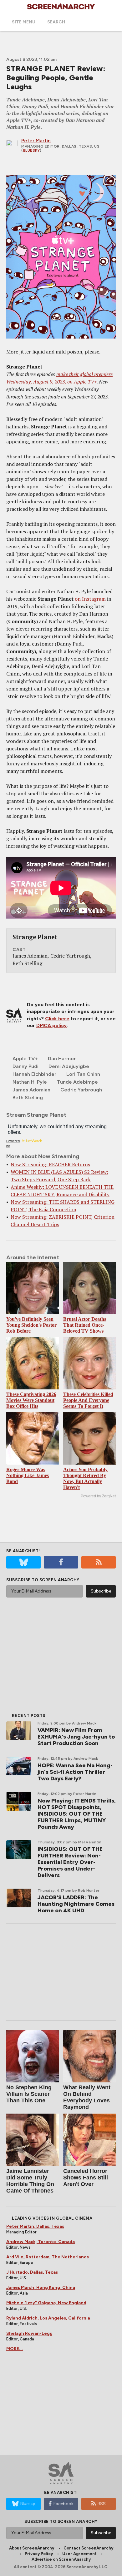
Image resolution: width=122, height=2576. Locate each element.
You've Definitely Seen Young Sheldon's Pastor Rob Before (31, 1325)
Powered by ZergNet (98, 1496)
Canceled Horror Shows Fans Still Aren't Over (86, 2178)
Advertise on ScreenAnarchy (61, 2559)
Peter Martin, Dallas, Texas (35, 2226)
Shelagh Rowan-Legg (29, 2333)
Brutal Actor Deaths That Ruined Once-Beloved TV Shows (85, 1325)
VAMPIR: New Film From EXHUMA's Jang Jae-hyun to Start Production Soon (76, 1737)
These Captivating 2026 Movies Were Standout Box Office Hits (31, 1400)
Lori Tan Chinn (83, 1074)
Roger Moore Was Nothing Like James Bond (28, 1475)
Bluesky (32, 150)
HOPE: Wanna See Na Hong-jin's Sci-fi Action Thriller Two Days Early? (75, 1772)
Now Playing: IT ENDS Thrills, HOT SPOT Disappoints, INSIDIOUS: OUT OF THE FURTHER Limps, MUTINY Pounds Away (77, 1814)
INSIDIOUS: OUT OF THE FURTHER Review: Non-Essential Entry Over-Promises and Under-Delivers (70, 1862)
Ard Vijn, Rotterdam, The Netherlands (48, 2257)
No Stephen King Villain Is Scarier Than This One (29, 2094)
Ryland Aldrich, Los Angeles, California (48, 2318)
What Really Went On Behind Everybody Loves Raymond (87, 2097)
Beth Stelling (28, 1098)
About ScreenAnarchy (32, 2548)
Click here (57, 1019)
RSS (102, 2504)
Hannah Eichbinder (34, 1074)
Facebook (64, 2504)
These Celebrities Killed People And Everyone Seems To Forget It (88, 1400)
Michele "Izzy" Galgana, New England (46, 2303)
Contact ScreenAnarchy (88, 2548)
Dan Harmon (62, 1059)
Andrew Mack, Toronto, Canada (41, 2242)
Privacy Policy (39, 2554)
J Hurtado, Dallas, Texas (32, 2272)
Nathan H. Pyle (30, 1082)
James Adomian (31, 1090)
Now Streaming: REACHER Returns (50, 1164)
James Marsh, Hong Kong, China (41, 2288)
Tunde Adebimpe (77, 1082)
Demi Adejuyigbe (69, 1066)
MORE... (15, 2349)
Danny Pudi (25, 1066)
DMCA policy (51, 1025)
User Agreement (79, 2554)
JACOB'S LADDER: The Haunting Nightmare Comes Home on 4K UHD (76, 1904)
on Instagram (90, 599)
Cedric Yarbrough (81, 1090)
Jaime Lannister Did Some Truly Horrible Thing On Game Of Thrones (30, 2181)
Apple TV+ (25, 1059)
